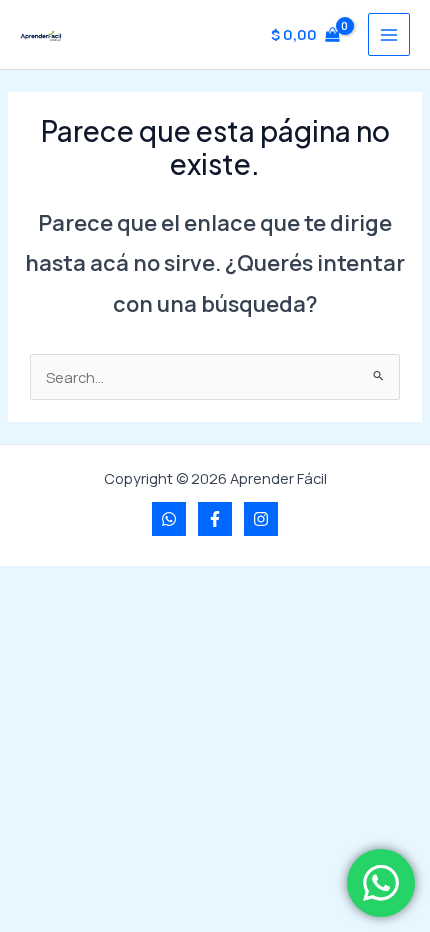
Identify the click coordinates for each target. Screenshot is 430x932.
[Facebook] (215, 519)
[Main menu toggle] (389, 34)
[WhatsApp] (169, 519)
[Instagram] (261, 519)
